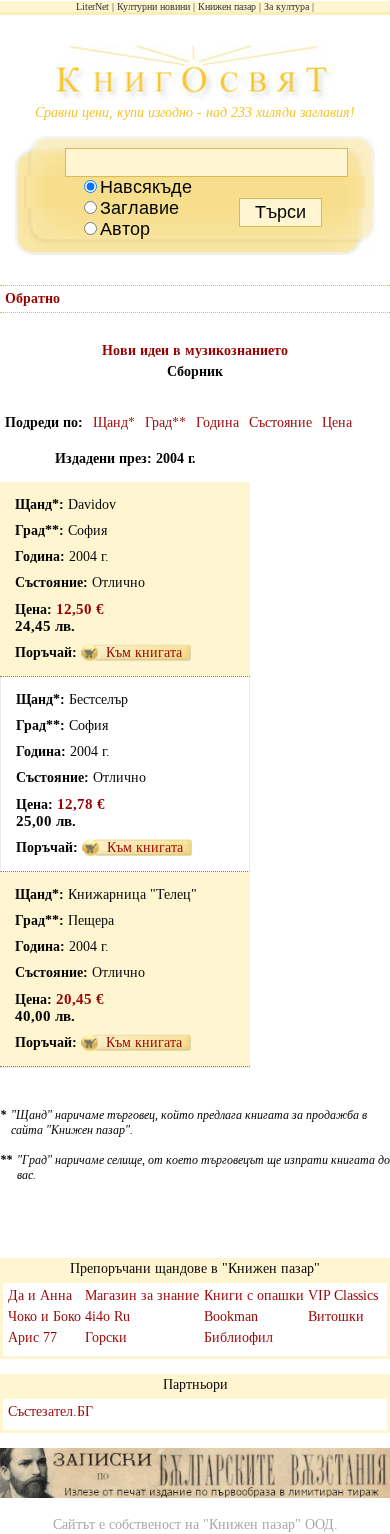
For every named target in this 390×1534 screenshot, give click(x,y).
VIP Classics (343, 1295)
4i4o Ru (107, 1316)
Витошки (336, 1316)
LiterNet (92, 6)
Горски (106, 1337)
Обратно (32, 298)
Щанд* (114, 422)
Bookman (231, 1316)
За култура (286, 6)
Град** (165, 422)
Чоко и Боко (44, 1316)
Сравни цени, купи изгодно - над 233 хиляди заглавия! (195, 112)
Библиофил (238, 1337)
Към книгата (144, 652)
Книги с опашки (254, 1295)
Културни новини (153, 6)
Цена (337, 422)
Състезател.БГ (50, 1411)
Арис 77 (32, 1337)
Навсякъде (146, 187)
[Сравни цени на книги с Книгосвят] (195, 75)
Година (217, 422)
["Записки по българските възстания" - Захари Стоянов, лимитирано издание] (195, 1475)
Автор (125, 229)
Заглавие (139, 208)
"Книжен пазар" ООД (268, 1524)
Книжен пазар (227, 6)
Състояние (280, 422)
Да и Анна (40, 1295)
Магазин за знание (142, 1295)
